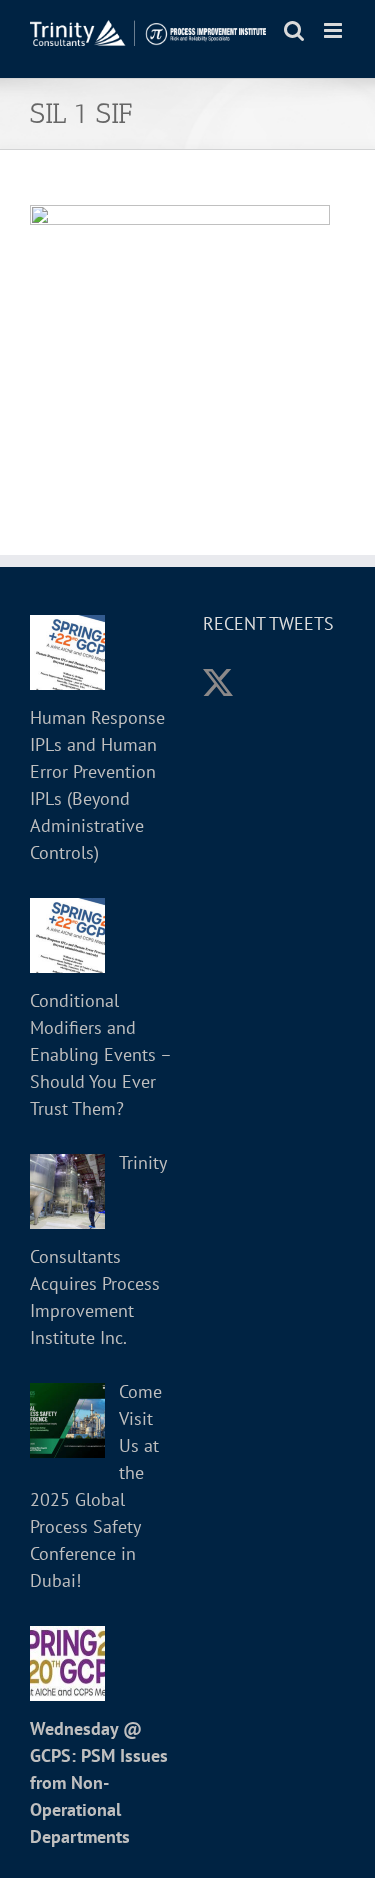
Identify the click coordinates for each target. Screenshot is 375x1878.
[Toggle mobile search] (294, 30)
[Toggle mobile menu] (334, 30)
